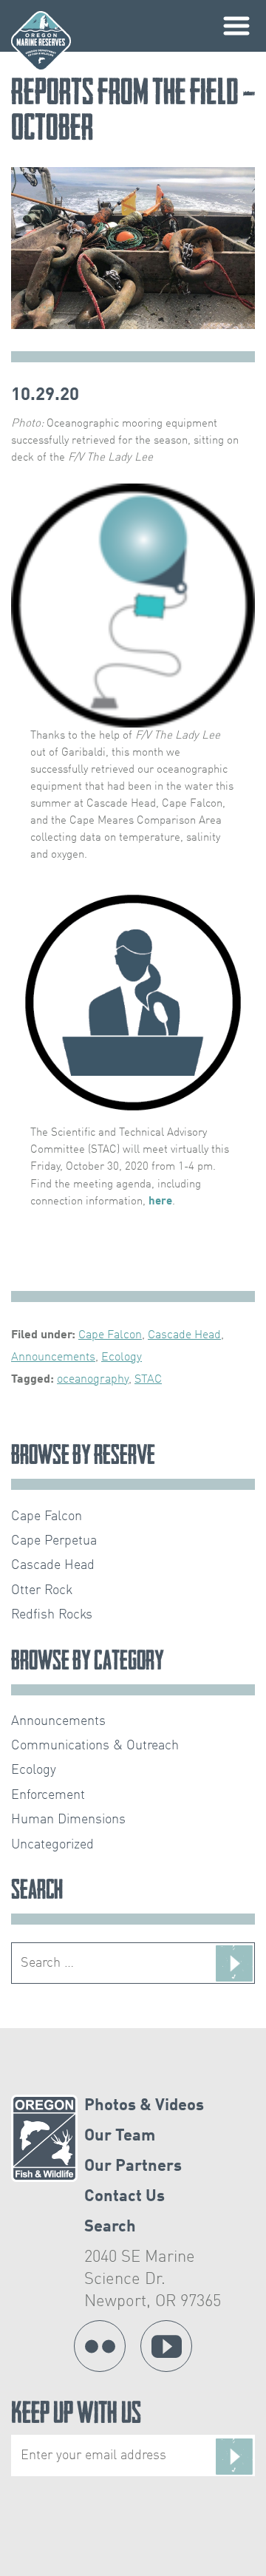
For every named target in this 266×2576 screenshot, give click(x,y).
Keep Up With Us (76, 2416)
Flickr (100, 2346)
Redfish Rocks (52, 1615)
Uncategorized (52, 1845)
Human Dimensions (68, 1820)
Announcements (53, 1358)
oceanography (93, 1380)
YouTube (166, 2346)
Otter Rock (42, 1590)
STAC (148, 1380)
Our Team (120, 2136)
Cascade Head (184, 1335)
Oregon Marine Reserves (41, 41)
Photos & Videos (144, 2106)
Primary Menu (236, 26)
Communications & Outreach (95, 1746)
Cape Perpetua (54, 1541)
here (160, 1201)
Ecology (122, 1358)
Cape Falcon (110, 1335)
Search (110, 2227)
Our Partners (133, 2166)
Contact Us (125, 2197)
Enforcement (48, 1795)
